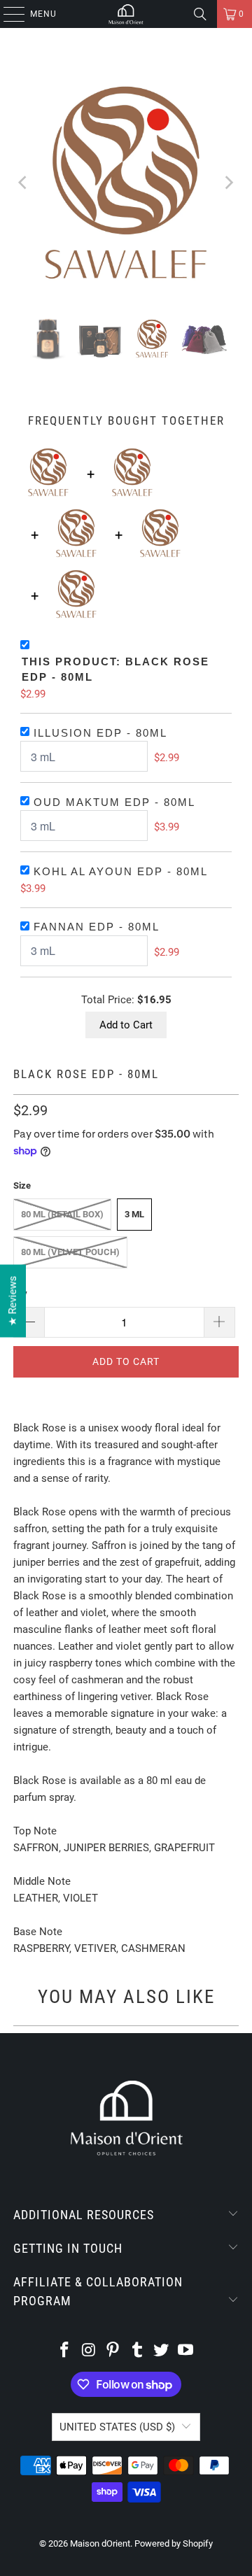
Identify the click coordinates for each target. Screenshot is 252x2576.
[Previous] (24, 183)
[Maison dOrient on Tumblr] (138, 2351)
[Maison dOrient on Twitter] (162, 2351)
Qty (20, 1293)
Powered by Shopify (174, 2543)
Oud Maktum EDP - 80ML (114, 802)
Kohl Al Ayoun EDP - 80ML (121, 871)
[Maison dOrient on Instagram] (89, 2351)
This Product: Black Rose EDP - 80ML (115, 670)
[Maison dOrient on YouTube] (186, 2351)
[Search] (200, 14)
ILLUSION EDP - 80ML (100, 733)
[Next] (228, 183)
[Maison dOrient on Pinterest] (113, 2351)
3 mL (134, 1214)
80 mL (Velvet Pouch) (70, 1252)
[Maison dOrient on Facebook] (64, 2351)
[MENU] (7, 14)
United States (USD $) (117, 2427)
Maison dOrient (100, 2543)
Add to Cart (126, 1025)
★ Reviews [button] (13, 1301)
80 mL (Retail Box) (62, 1214)
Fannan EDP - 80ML (97, 927)
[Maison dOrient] (126, 14)
